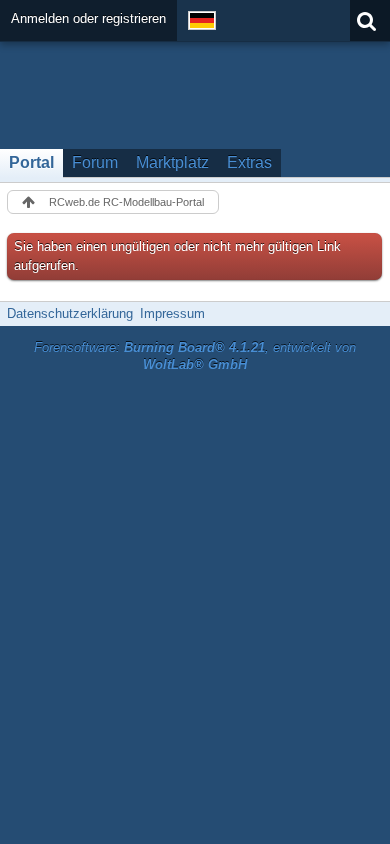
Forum (95, 162)
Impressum (172, 313)
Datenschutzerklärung (70, 313)
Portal (31, 162)
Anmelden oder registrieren (88, 18)
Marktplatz (172, 162)
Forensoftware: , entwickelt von (195, 356)
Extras (249, 162)
